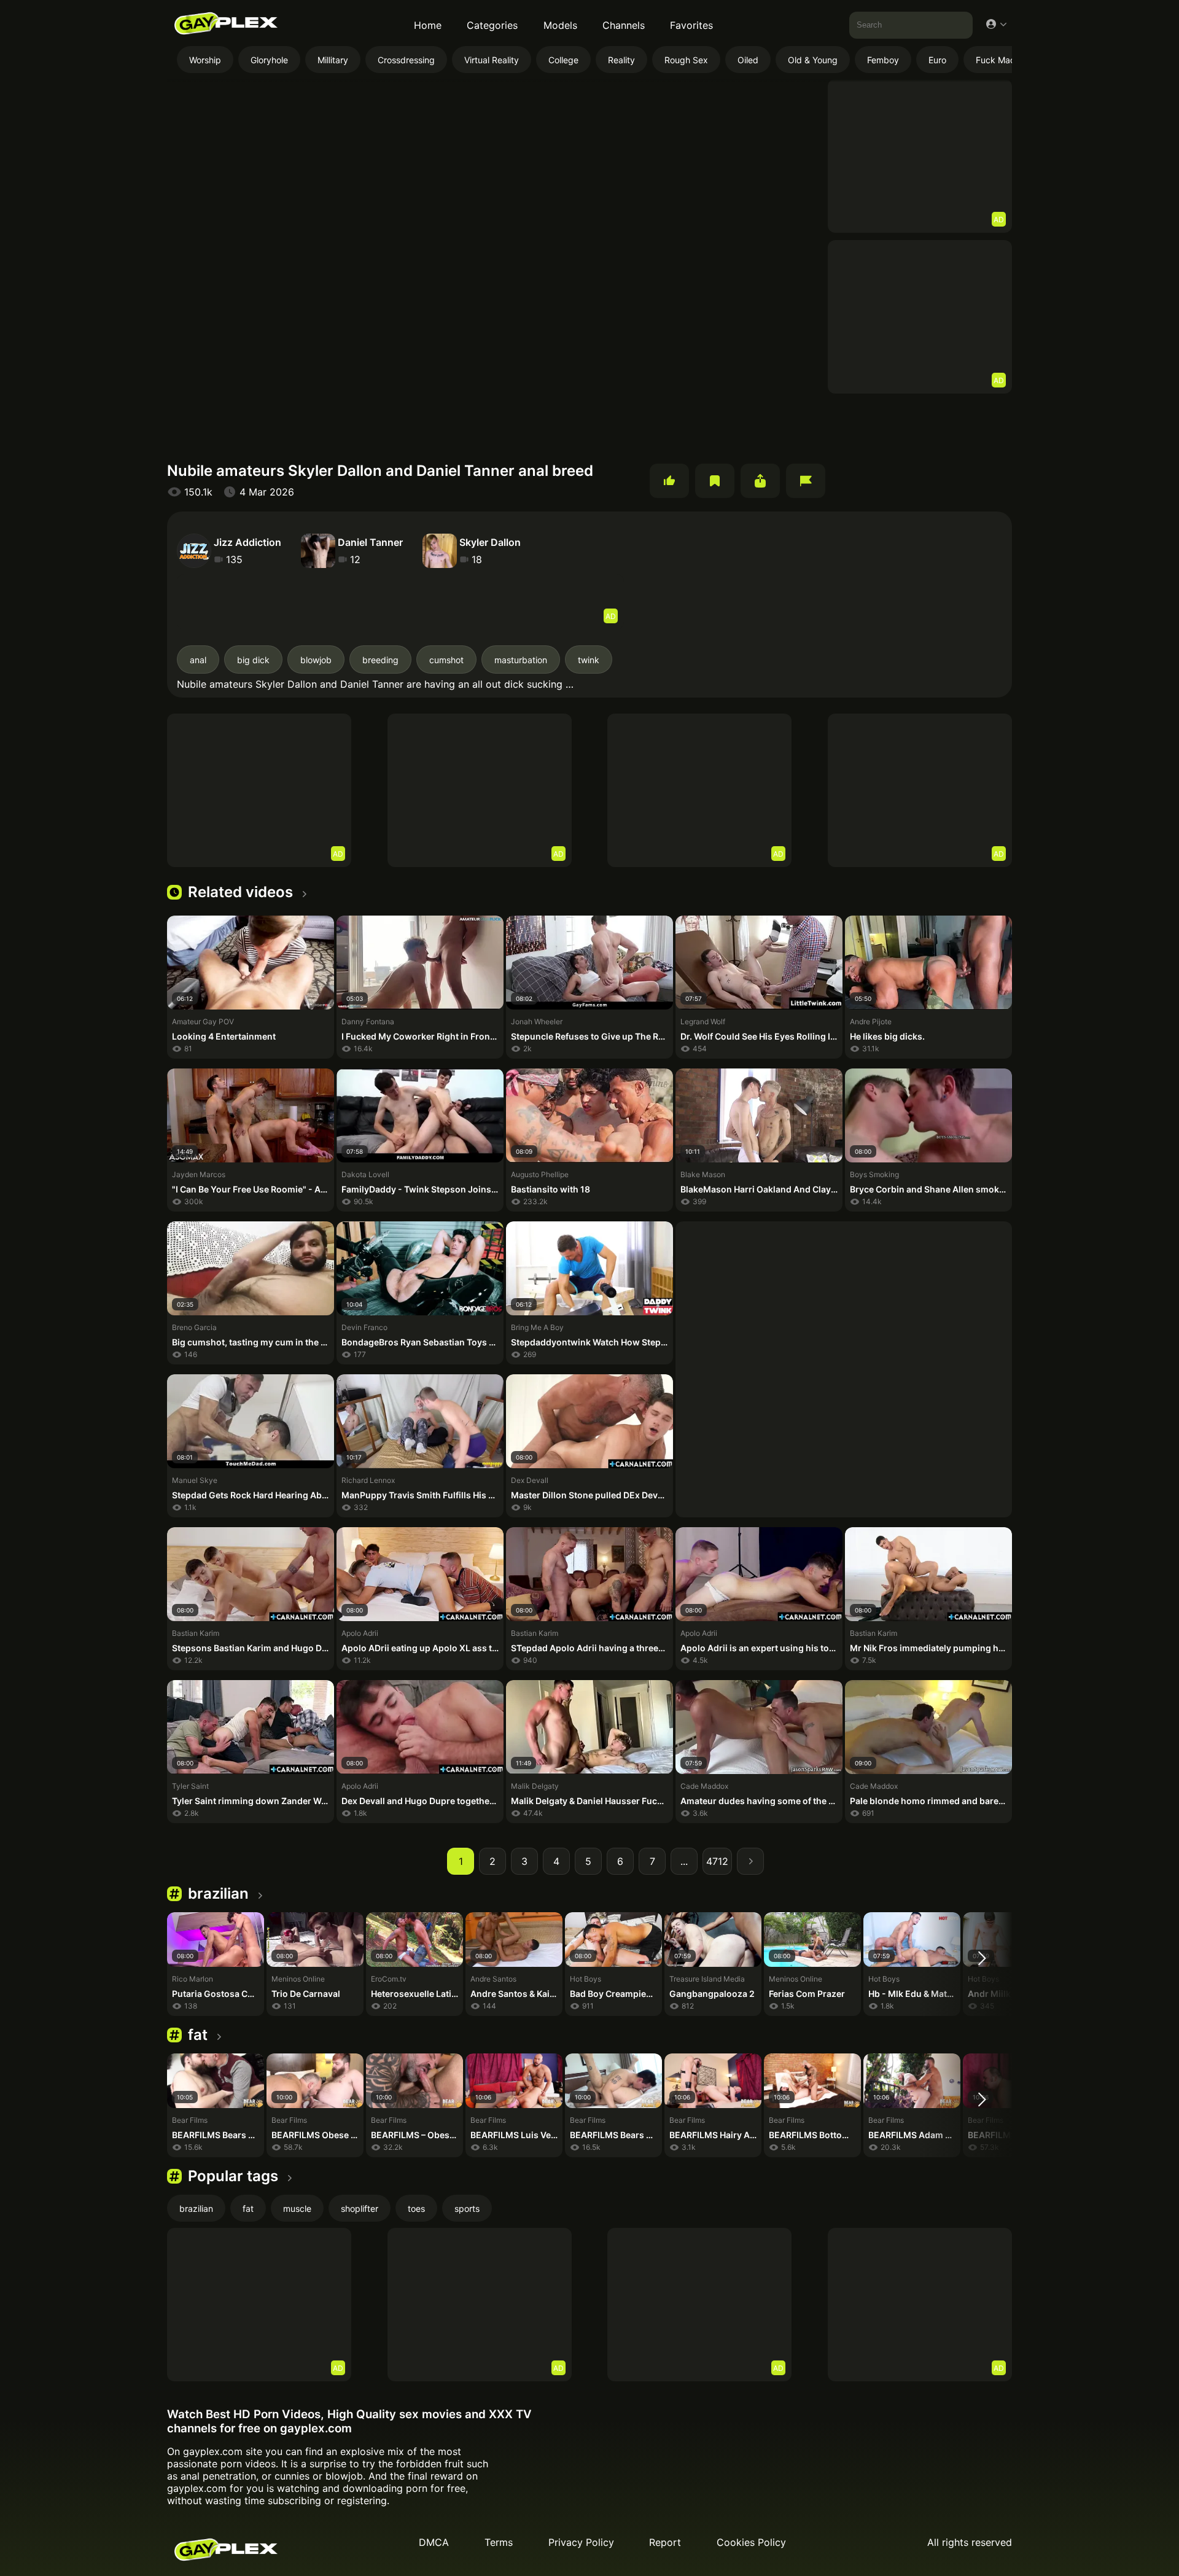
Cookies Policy (751, 2542)
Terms (499, 2542)
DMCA (434, 2542)
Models (560, 25)
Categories (492, 25)
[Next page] (750, 1861)
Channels (624, 25)
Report (665, 2542)
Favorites (691, 25)
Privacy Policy (581, 2542)
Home (428, 25)
